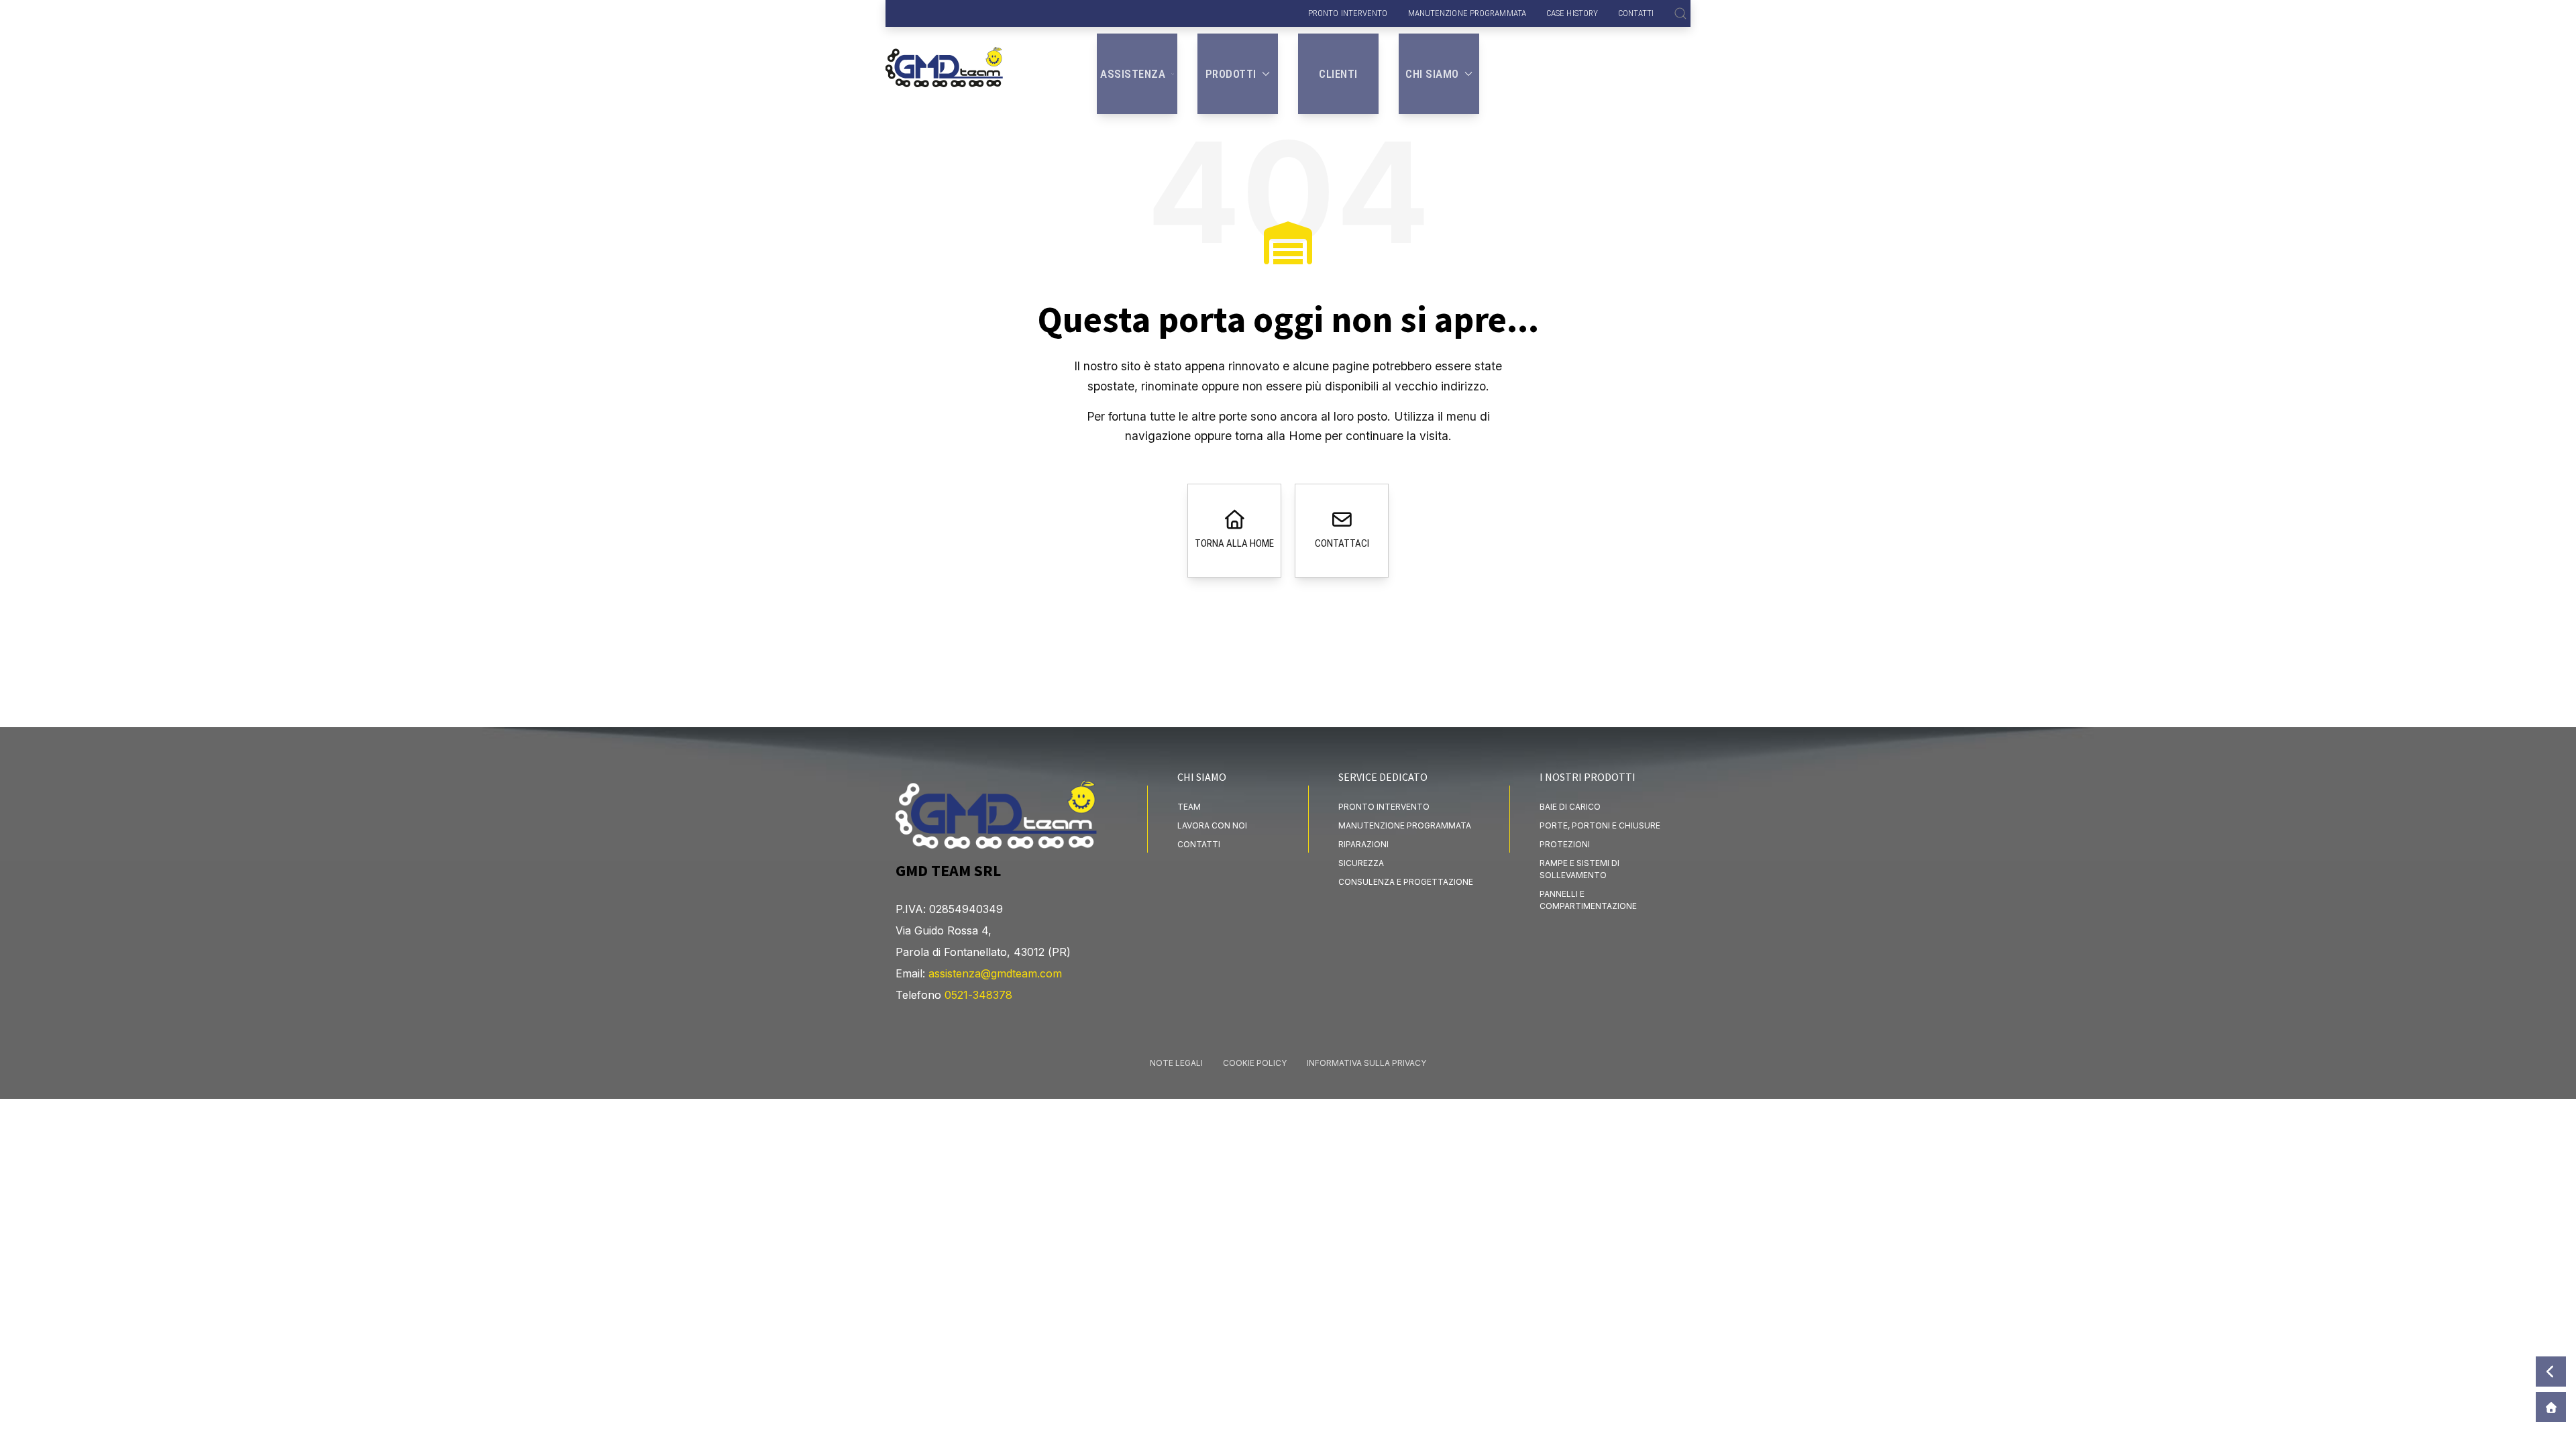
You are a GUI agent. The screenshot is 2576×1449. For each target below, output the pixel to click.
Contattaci (1342, 543)
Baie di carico (1570, 807)
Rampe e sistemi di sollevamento (1579, 869)
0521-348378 (978, 995)
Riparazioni (1363, 844)
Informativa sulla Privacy (1366, 1063)
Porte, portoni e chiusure (1600, 825)
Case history (1572, 13)
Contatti (1636, 13)
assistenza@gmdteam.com (995, 973)
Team (1189, 807)
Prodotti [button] (1231, 74)
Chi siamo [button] (1432, 74)
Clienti (1338, 74)
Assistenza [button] (1133, 74)
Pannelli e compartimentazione (1588, 900)
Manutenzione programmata (1467, 13)
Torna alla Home (1234, 543)
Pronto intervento (1348, 13)
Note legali (1176, 1063)
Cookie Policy (1255, 1063)
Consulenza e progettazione (1406, 882)
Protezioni (1565, 844)
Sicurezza (1361, 863)
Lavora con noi (1212, 825)
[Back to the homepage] (944, 57)
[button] (1680, 13)
